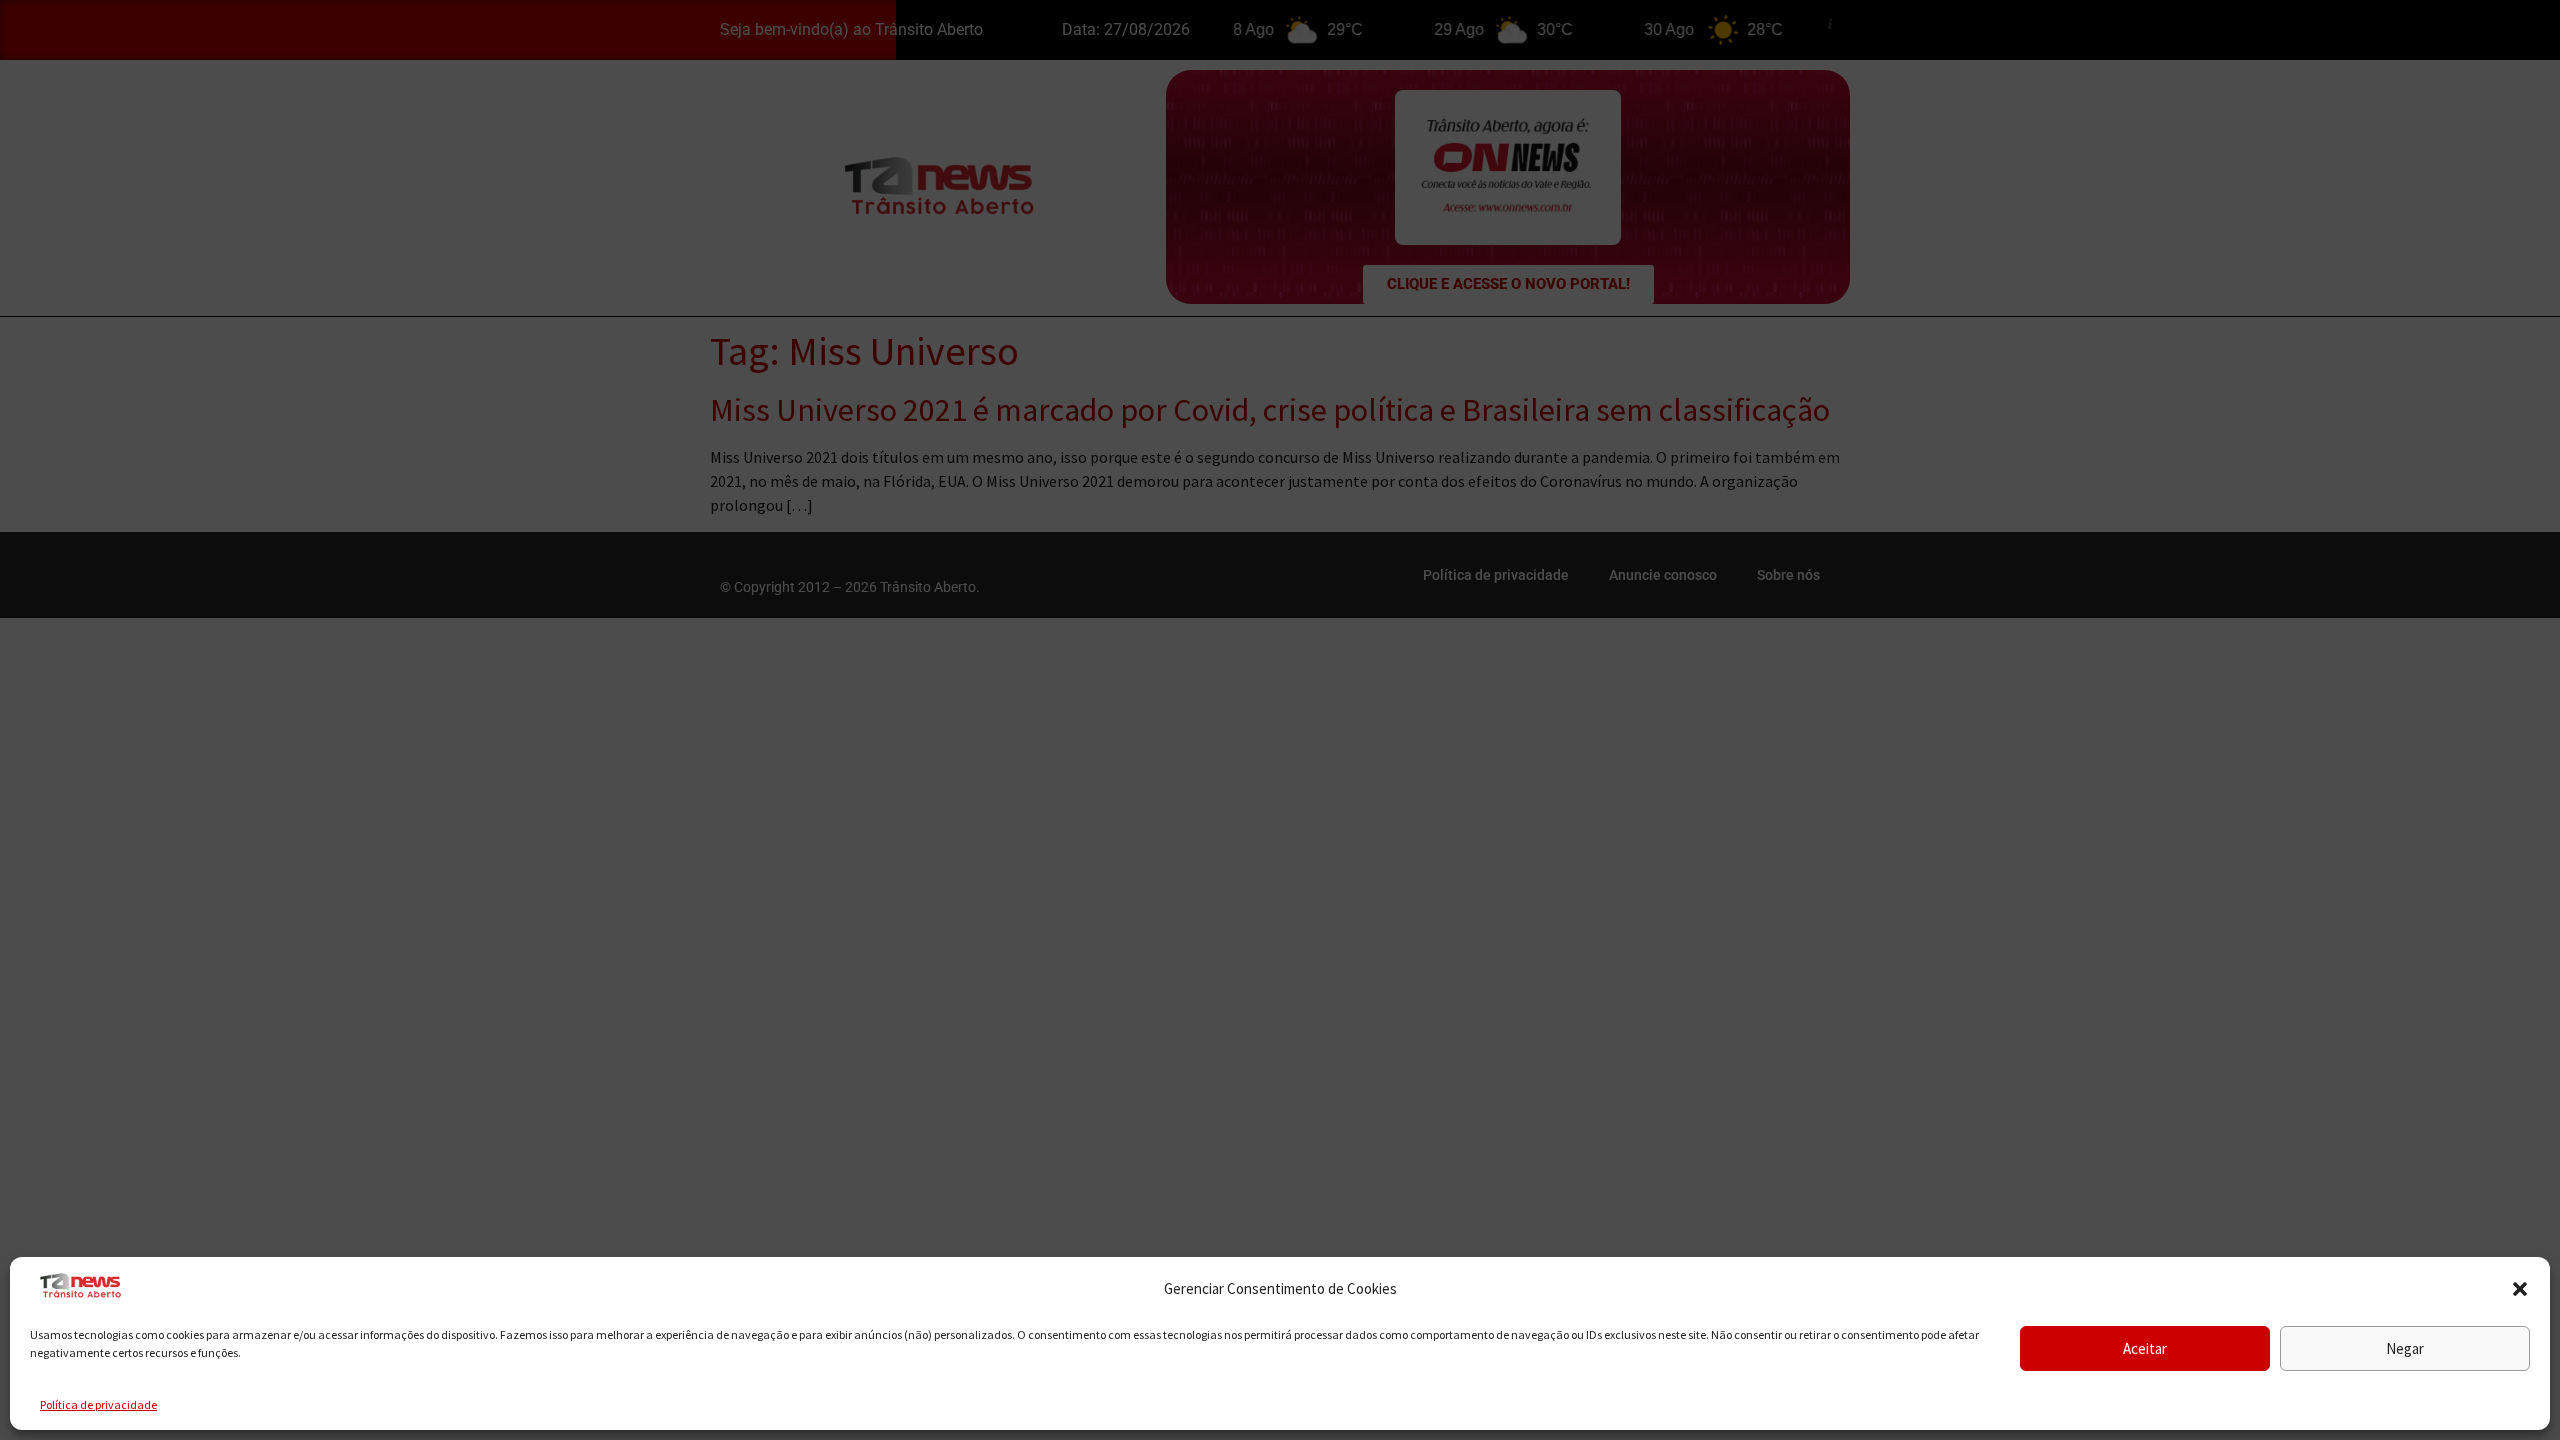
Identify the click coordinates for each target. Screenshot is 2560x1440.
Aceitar (2145, 1348)
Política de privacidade (98, 1404)
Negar (2405, 1348)
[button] (2520, 1289)
